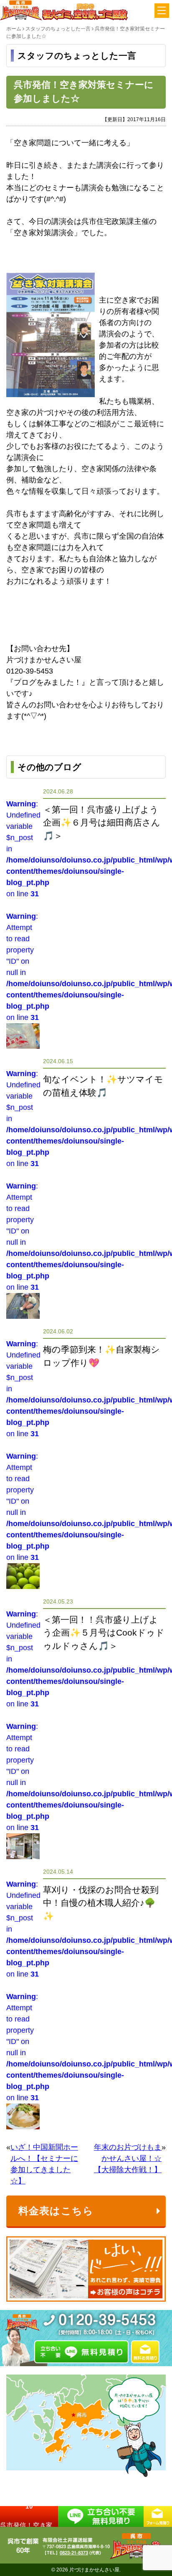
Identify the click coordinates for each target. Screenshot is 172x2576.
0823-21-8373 (74, 2553)
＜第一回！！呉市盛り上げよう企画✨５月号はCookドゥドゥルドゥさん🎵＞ (104, 1633)
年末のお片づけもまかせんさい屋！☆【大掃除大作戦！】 (128, 2158)
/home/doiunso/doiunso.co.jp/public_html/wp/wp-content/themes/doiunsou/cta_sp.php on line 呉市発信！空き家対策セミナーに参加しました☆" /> (29, 2516)
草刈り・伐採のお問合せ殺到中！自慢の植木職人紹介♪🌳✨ (101, 1903)
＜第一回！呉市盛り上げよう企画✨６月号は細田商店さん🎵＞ (102, 823)
